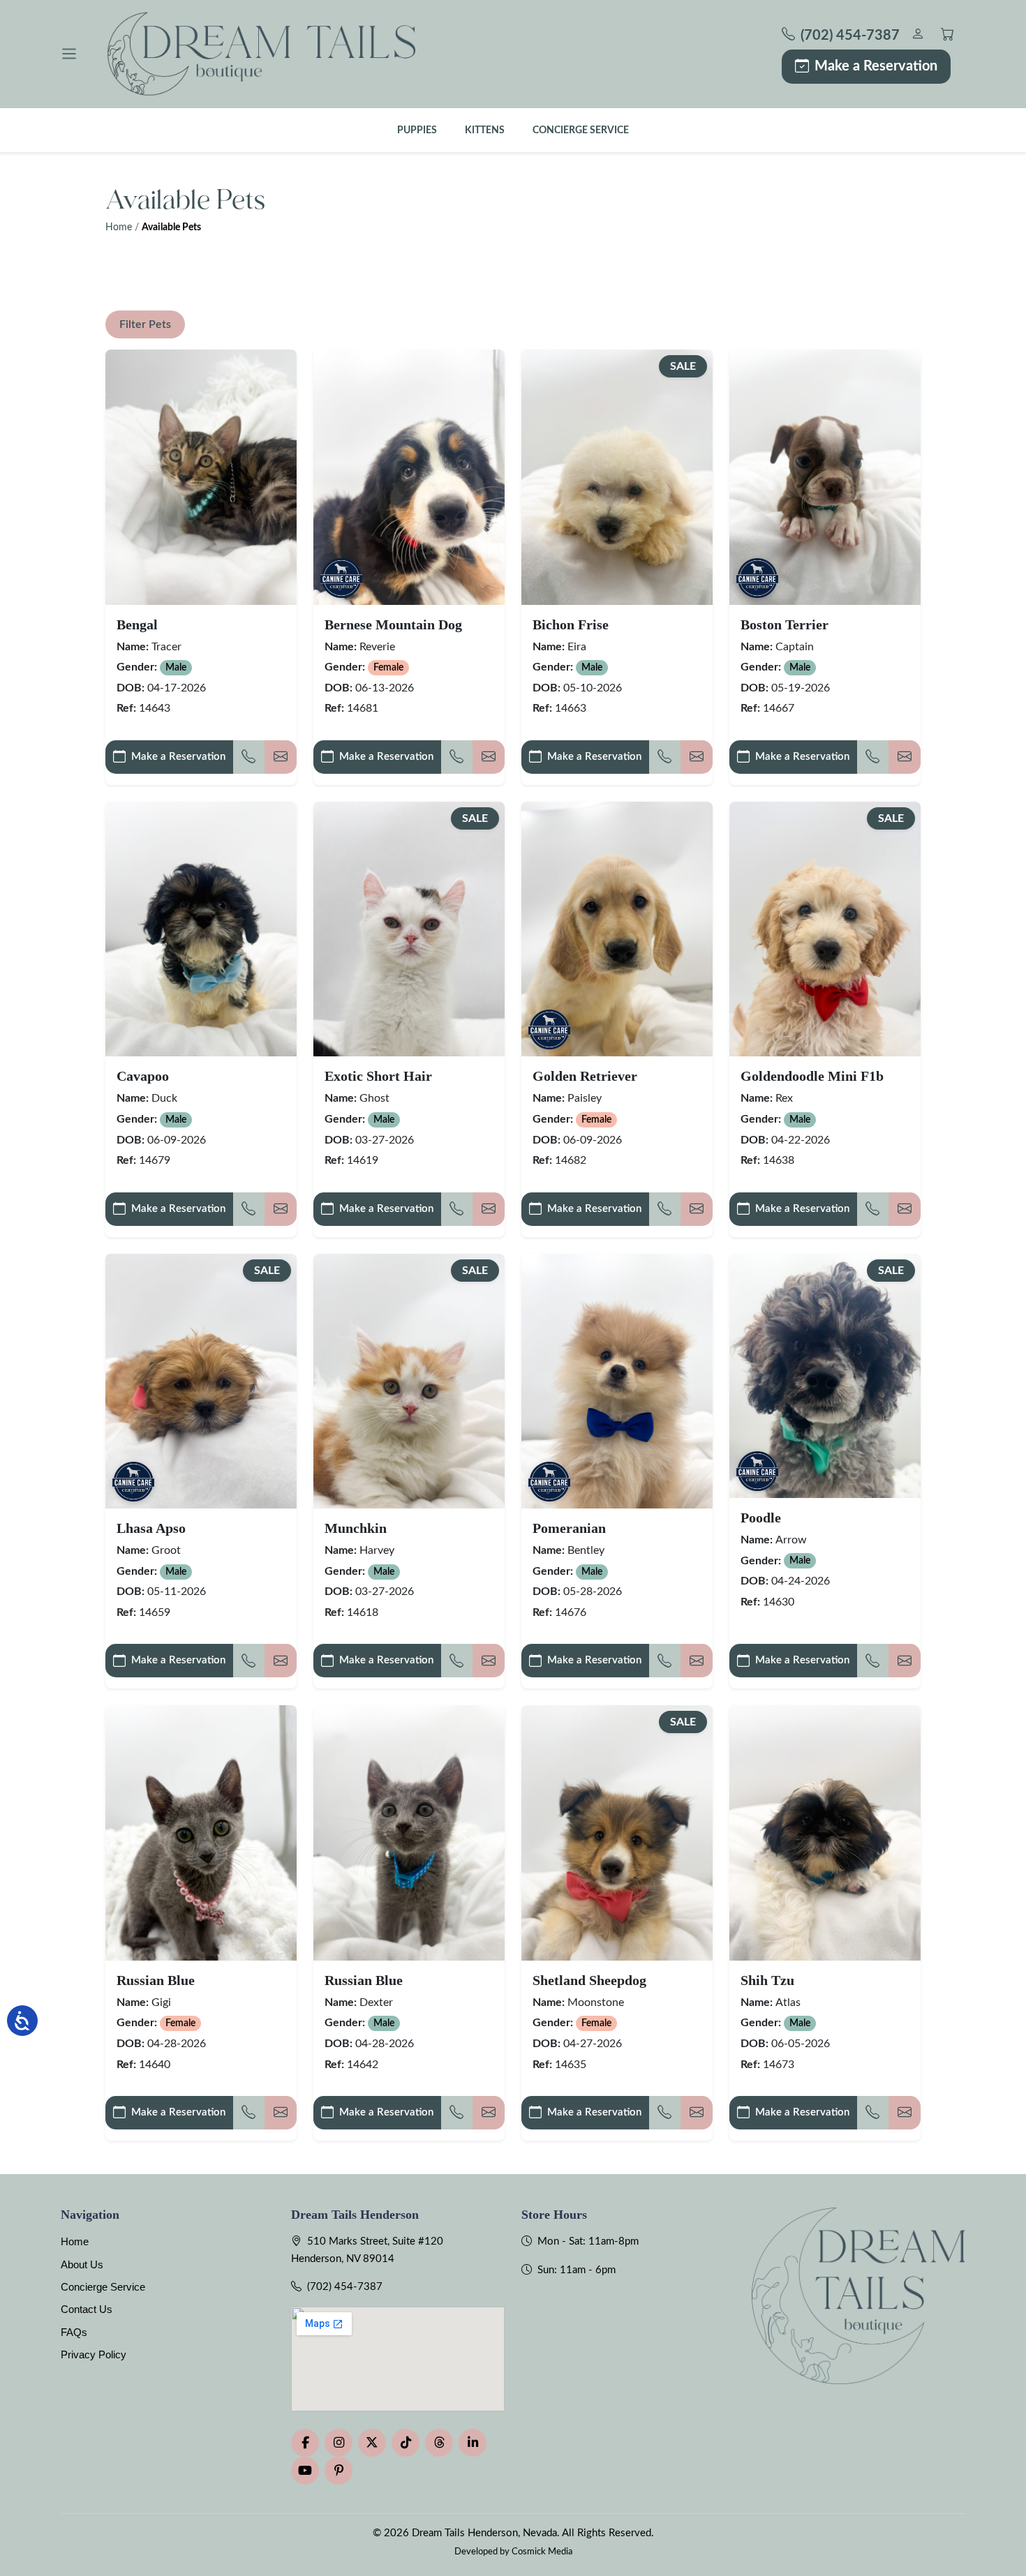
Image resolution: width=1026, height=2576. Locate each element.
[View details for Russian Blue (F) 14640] (201, 1833)
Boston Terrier (785, 624)
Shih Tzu (767, 1980)
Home (119, 227)
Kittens (485, 130)
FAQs (74, 2332)
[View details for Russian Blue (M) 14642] (409, 1833)
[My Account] (917, 36)
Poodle (761, 1518)
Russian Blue (156, 1980)
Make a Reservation (876, 66)
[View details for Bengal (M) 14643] (201, 477)
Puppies (417, 130)
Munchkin (356, 1528)
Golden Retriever (585, 1076)
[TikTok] (406, 2443)
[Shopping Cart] (947, 36)
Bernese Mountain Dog (393, 624)
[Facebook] (305, 2443)
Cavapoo (143, 1076)
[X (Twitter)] (372, 2443)
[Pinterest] (339, 2471)
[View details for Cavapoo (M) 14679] (201, 929)
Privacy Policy (94, 2354)
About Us (82, 2264)
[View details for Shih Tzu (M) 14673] (825, 1833)
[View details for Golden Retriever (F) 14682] (617, 929)
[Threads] (439, 2443)
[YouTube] (305, 2471)
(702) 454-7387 (345, 2287)
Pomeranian (569, 1528)
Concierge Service (581, 130)
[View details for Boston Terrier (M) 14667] (825, 477)
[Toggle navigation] (69, 54)
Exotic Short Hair (378, 1076)
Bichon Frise (571, 624)
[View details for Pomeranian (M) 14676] (617, 1381)
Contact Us (87, 2309)
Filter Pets (145, 324)
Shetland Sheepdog (589, 1980)
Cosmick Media (542, 2552)
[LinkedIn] (473, 2443)
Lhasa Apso (151, 1528)
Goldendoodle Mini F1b (812, 1076)
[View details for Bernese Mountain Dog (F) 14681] (409, 477)
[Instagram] (339, 2443)
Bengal (137, 624)
